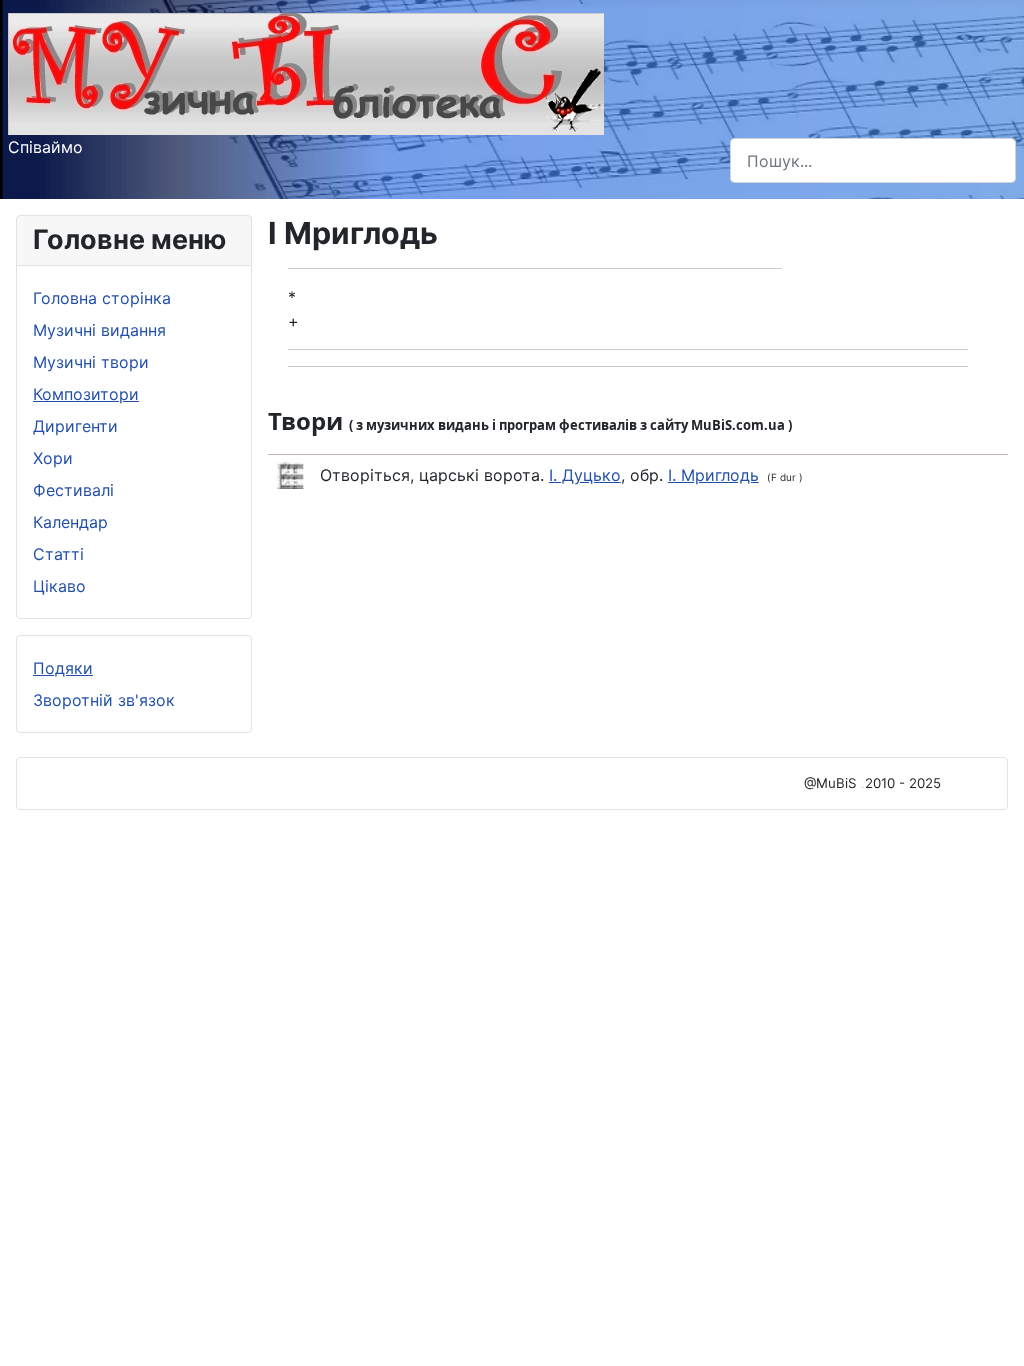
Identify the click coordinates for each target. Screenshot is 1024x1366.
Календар (70, 522)
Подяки (63, 668)
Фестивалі (73, 490)
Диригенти (75, 426)
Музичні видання (99, 330)
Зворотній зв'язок (104, 700)
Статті (58, 554)
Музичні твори (91, 362)
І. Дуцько (585, 475)
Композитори (86, 394)
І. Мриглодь (713, 475)
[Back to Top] (989, 1329)
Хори (53, 458)
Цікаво (59, 586)
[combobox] (873, 160)
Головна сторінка (102, 298)
